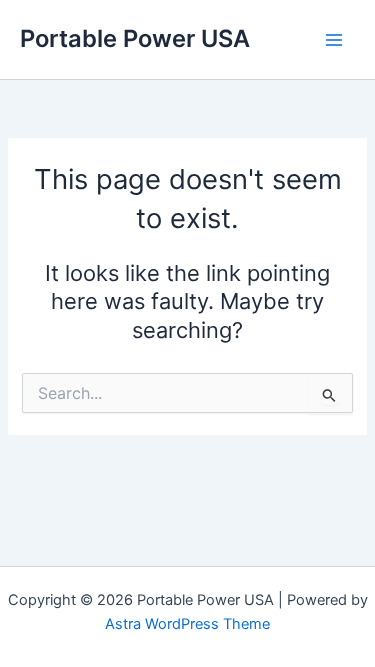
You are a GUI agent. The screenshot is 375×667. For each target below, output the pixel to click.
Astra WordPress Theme (187, 624)
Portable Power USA (135, 38)
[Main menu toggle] (334, 40)
